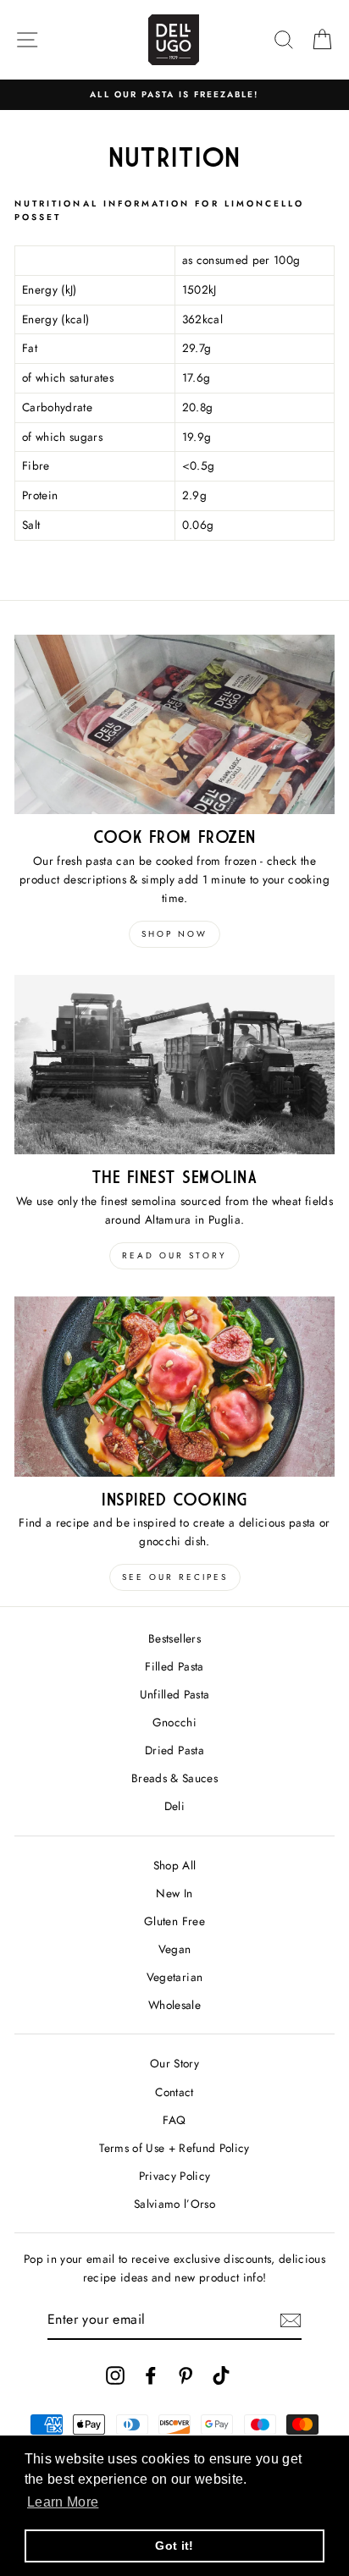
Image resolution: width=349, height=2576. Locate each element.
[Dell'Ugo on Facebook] (151, 2375)
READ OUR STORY (174, 1255)
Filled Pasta (174, 1666)
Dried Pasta (174, 1750)
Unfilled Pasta (175, 1694)
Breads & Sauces (174, 1778)
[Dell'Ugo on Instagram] (115, 2375)
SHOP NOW (174, 934)
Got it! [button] (174, 2546)
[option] (174, 95)
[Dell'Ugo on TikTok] (221, 2375)
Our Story (174, 2063)
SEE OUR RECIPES (175, 1577)
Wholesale (174, 2005)
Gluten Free (174, 1921)
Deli (174, 1806)
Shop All (175, 1865)
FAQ (174, 2120)
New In (174, 1893)
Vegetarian (174, 1977)
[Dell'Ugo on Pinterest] (186, 2375)
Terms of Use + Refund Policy (174, 2148)
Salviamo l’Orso (174, 2204)
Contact (174, 2092)
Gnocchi (174, 1722)
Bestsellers (174, 1638)
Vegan (175, 1949)
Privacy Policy (175, 2176)
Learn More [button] (63, 2502)
